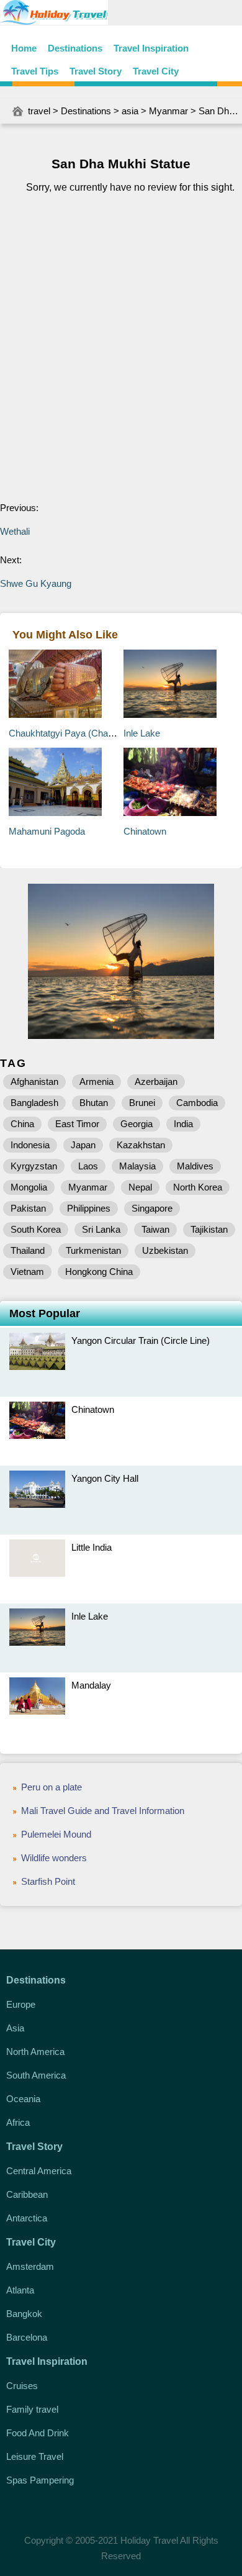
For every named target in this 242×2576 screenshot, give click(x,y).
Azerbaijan (156, 1082)
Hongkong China (99, 1272)
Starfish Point (48, 1881)
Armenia (96, 1082)
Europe (21, 2004)
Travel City (156, 71)
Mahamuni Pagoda (47, 831)
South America (36, 2075)
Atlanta (20, 2290)
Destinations (75, 48)
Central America (39, 2171)
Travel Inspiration (151, 48)
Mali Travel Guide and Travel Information (103, 1811)
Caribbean (27, 2194)
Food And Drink (38, 2433)
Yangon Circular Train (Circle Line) (141, 1340)
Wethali (15, 531)
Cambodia (197, 1103)
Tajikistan (209, 1229)
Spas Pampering (40, 2480)
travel (39, 111)
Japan (83, 1145)
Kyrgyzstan (34, 1166)
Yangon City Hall (105, 1478)
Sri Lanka (101, 1229)
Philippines (89, 1208)
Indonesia (30, 1145)
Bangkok (24, 2314)
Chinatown (145, 831)
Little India (92, 1547)
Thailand (28, 1250)
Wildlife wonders (54, 1858)
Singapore (152, 1208)
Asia (15, 2028)
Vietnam (27, 1272)
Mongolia (29, 1187)
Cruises (22, 2386)
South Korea (36, 1229)
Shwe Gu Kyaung (36, 583)
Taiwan (155, 1229)
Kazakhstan (141, 1145)
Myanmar (168, 111)
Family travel (32, 2409)
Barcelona (27, 2337)
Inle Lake (142, 733)
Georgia (137, 1124)
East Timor (77, 1124)
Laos (88, 1166)
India (183, 1124)
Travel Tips (35, 71)
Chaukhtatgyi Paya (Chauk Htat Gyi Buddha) (100, 733)
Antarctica (27, 2218)
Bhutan (94, 1103)
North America (35, 2052)
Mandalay (91, 1685)
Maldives (195, 1166)
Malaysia (137, 1166)
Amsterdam (30, 2266)
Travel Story (96, 71)
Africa (18, 2122)
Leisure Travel (35, 2456)
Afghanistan (34, 1082)
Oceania (23, 2099)
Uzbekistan (165, 1250)
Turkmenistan (93, 1250)
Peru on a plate (52, 1787)
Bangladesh (34, 1103)
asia (130, 111)
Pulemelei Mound (56, 1834)
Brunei (142, 1103)
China (22, 1124)
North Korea (198, 1187)
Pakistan (28, 1208)
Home (24, 48)
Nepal (140, 1187)
